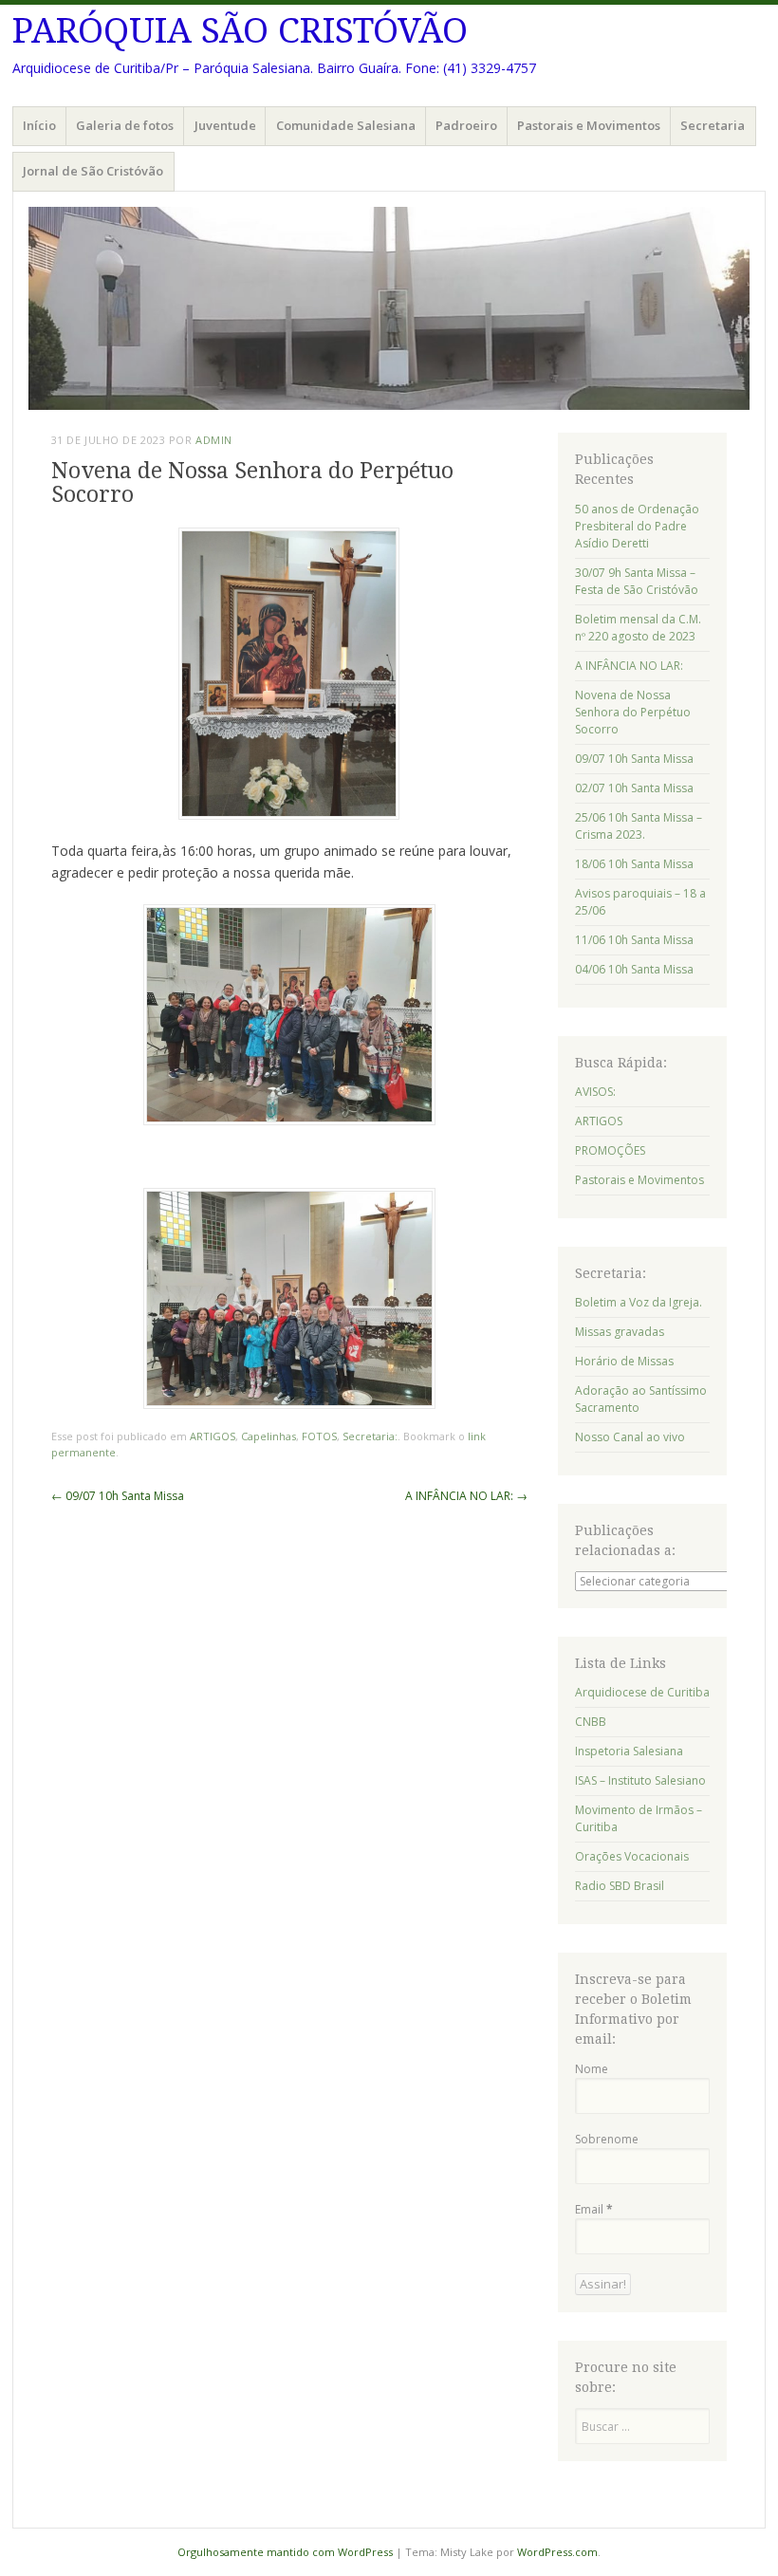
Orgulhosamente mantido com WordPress (285, 2552)
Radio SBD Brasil (620, 1886)
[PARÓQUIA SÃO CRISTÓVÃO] (389, 308)
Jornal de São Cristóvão (93, 171)
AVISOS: (595, 1092)
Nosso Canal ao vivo (630, 1437)
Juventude (225, 125)
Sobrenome (607, 2139)
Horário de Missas (624, 1361)
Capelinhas (269, 1436)
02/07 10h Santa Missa (634, 788)
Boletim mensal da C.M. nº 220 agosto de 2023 (638, 628)
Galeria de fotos (125, 125)
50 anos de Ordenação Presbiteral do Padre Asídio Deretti (637, 526)
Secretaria (713, 125)
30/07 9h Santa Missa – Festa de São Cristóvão (637, 581)
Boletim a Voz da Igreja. (639, 1302)
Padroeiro (466, 125)
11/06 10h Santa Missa (634, 940)
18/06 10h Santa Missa (634, 864)
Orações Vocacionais (632, 1856)
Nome (592, 2069)
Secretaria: (370, 1436)
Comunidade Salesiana (346, 125)
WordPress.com (557, 2552)
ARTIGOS (213, 1436)
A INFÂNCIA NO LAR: (466, 1496)
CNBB (591, 1722)
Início (39, 125)
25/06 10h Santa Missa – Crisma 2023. (639, 826)
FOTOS (319, 1436)
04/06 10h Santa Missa (634, 969)
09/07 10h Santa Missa (118, 1496)
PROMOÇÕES (610, 1150)
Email (594, 2209)
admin (214, 440)
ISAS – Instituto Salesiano (640, 1780)
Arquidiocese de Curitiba (642, 1692)
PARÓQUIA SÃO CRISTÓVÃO (240, 31)
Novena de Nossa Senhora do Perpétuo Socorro (633, 712)
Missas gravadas (620, 1332)
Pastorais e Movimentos (589, 125)
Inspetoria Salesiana (629, 1751)
